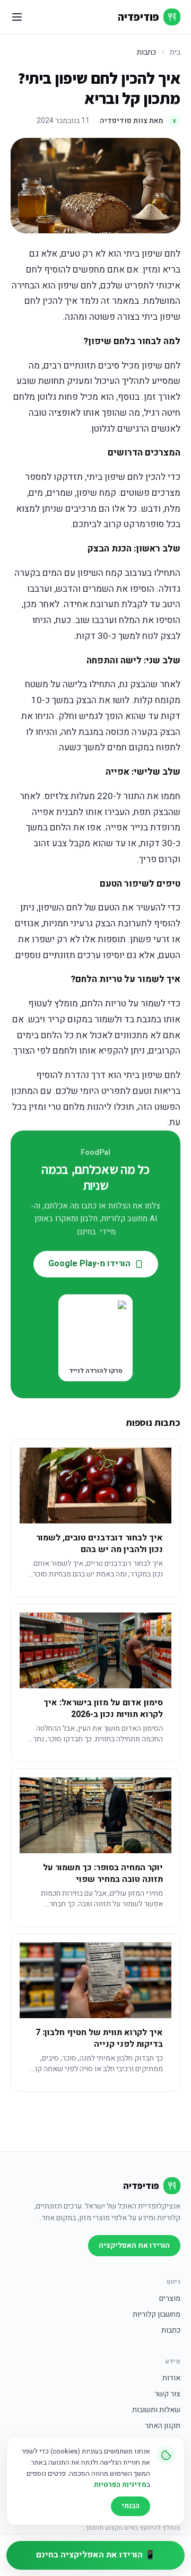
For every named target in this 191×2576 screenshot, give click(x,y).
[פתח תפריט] (17, 17)
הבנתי (131, 2506)
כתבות (171, 2330)
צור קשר (167, 2394)
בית (175, 52)
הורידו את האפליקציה (134, 2245)
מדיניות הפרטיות (120, 2485)
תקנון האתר (163, 2426)
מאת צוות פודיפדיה (138, 121)
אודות (171, 2378)
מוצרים (170, 2299)
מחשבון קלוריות (157, 2315)
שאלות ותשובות (156, 2410)
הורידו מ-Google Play (89, 1264)
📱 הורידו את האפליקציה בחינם (96, 2555)
